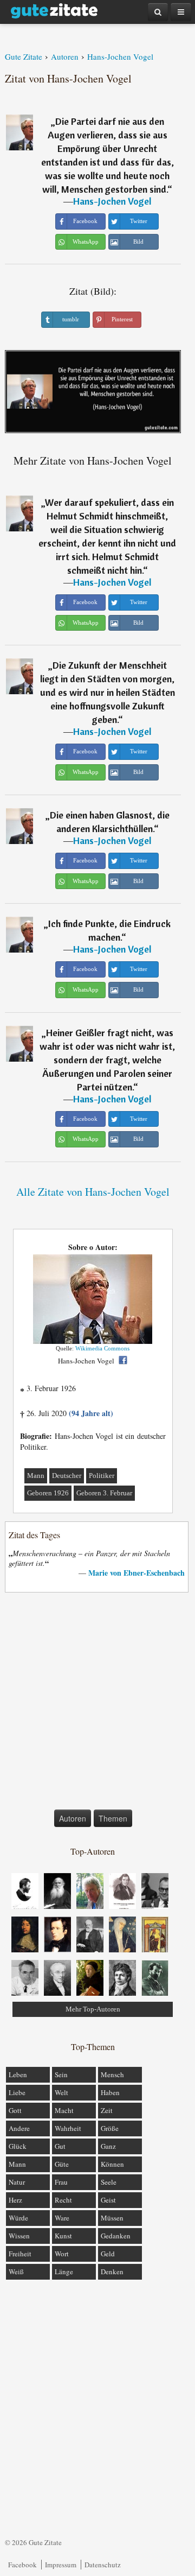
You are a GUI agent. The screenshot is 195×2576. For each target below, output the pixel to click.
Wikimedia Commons (102, 1348)
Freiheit (20, 2254)
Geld (108, 2254)
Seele (109, 2182)
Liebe (17, 2092)
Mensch (112, 2074)
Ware (62, 2218)
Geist (108, 2200)
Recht (63, 2200)
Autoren (73, 1818)
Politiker (102, 1476)
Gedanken (116, 2236)
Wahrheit (68, 2128)
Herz (15, 2200)
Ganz (108, 2146)
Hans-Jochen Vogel (112, 201)
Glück (18, 2146)
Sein (61, 2074)
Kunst (63, 2236)
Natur (17, 2182)
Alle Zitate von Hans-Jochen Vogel (93, 1192)
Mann (36, 1476)
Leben (18, 2074)
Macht (64, 2110)
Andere (19, 2128)
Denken (112, 2272)
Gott (15, 2110)
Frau (61, 2182)
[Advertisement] (97, 1703)
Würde (18, 2218)
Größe (110, 2128)
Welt (61, 2092)
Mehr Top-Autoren (93, 2009)
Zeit (107, 2110)
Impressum (61, 2565)
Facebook (22, 2565)
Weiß (16, 2272)
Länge (64, 2272)
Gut (60, 2146)
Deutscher (67, 1476)
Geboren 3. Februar (104, 1493)
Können (112, 2164)
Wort (62, 2254)
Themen (113, 1818)
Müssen (112, 2218)
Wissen (19, 2236)
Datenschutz (103, 2565)
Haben (110, 2092)
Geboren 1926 (48, 1493)
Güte (62, 2164)
